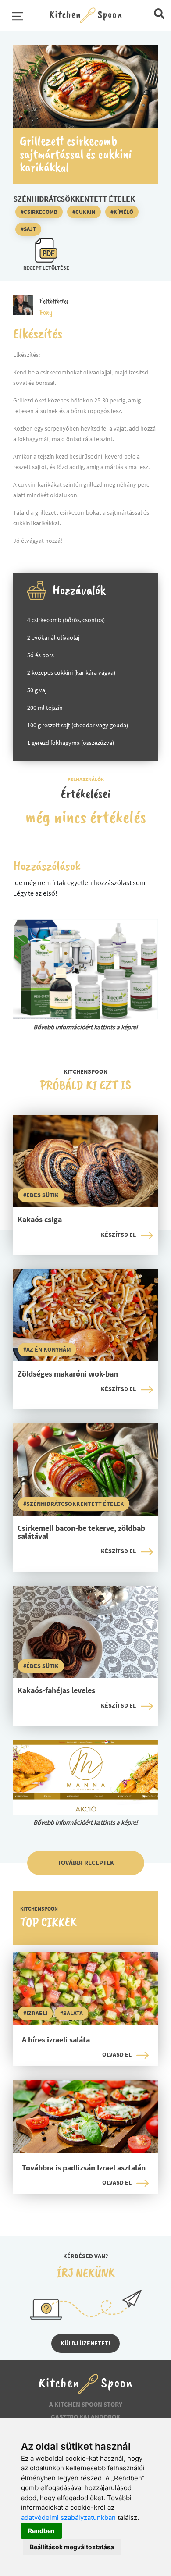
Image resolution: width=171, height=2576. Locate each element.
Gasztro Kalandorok (85, 2417)
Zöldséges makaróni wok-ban (68, 1374)
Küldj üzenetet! (85, 2343)
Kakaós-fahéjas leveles (56, 1691)
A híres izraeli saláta (56, 2040)
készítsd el (118, 1235)
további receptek (86, 1863)
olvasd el (117, 2054)
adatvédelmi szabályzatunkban (68, 2517)
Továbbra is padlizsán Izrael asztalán (84, 2168)
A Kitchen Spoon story (86, 2404)
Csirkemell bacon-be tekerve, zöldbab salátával (81, 1533)
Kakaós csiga (40, 1220)
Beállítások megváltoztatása (72, 2547)
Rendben (41, 2531)
